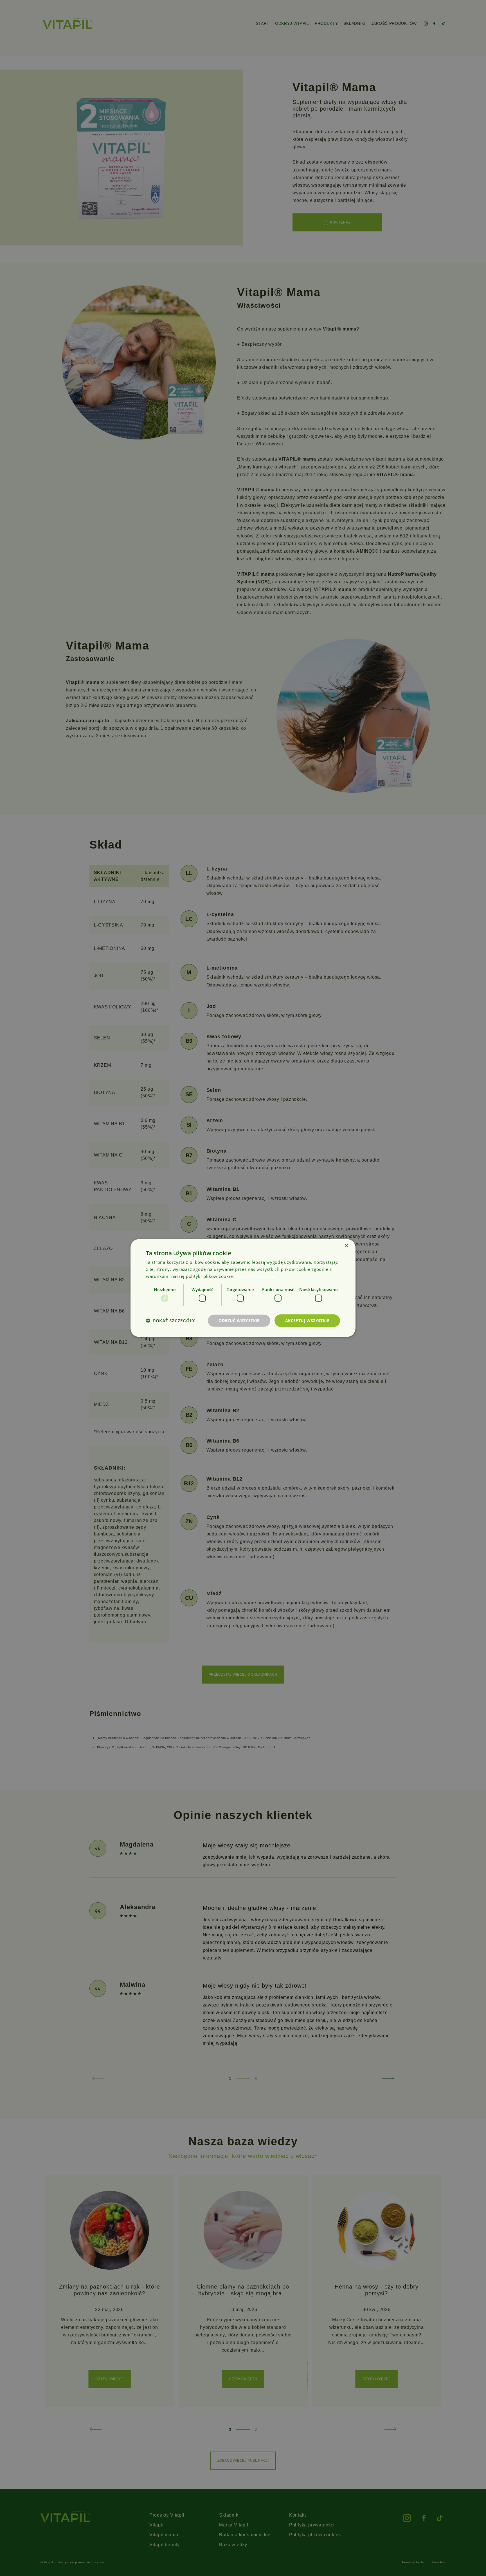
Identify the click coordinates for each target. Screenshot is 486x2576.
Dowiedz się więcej (255, 1276)
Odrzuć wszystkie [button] (239, 1321)
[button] (170, 1321)
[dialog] (243, 1288)
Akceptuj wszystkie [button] (307, 1321)
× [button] (346, 1246)
